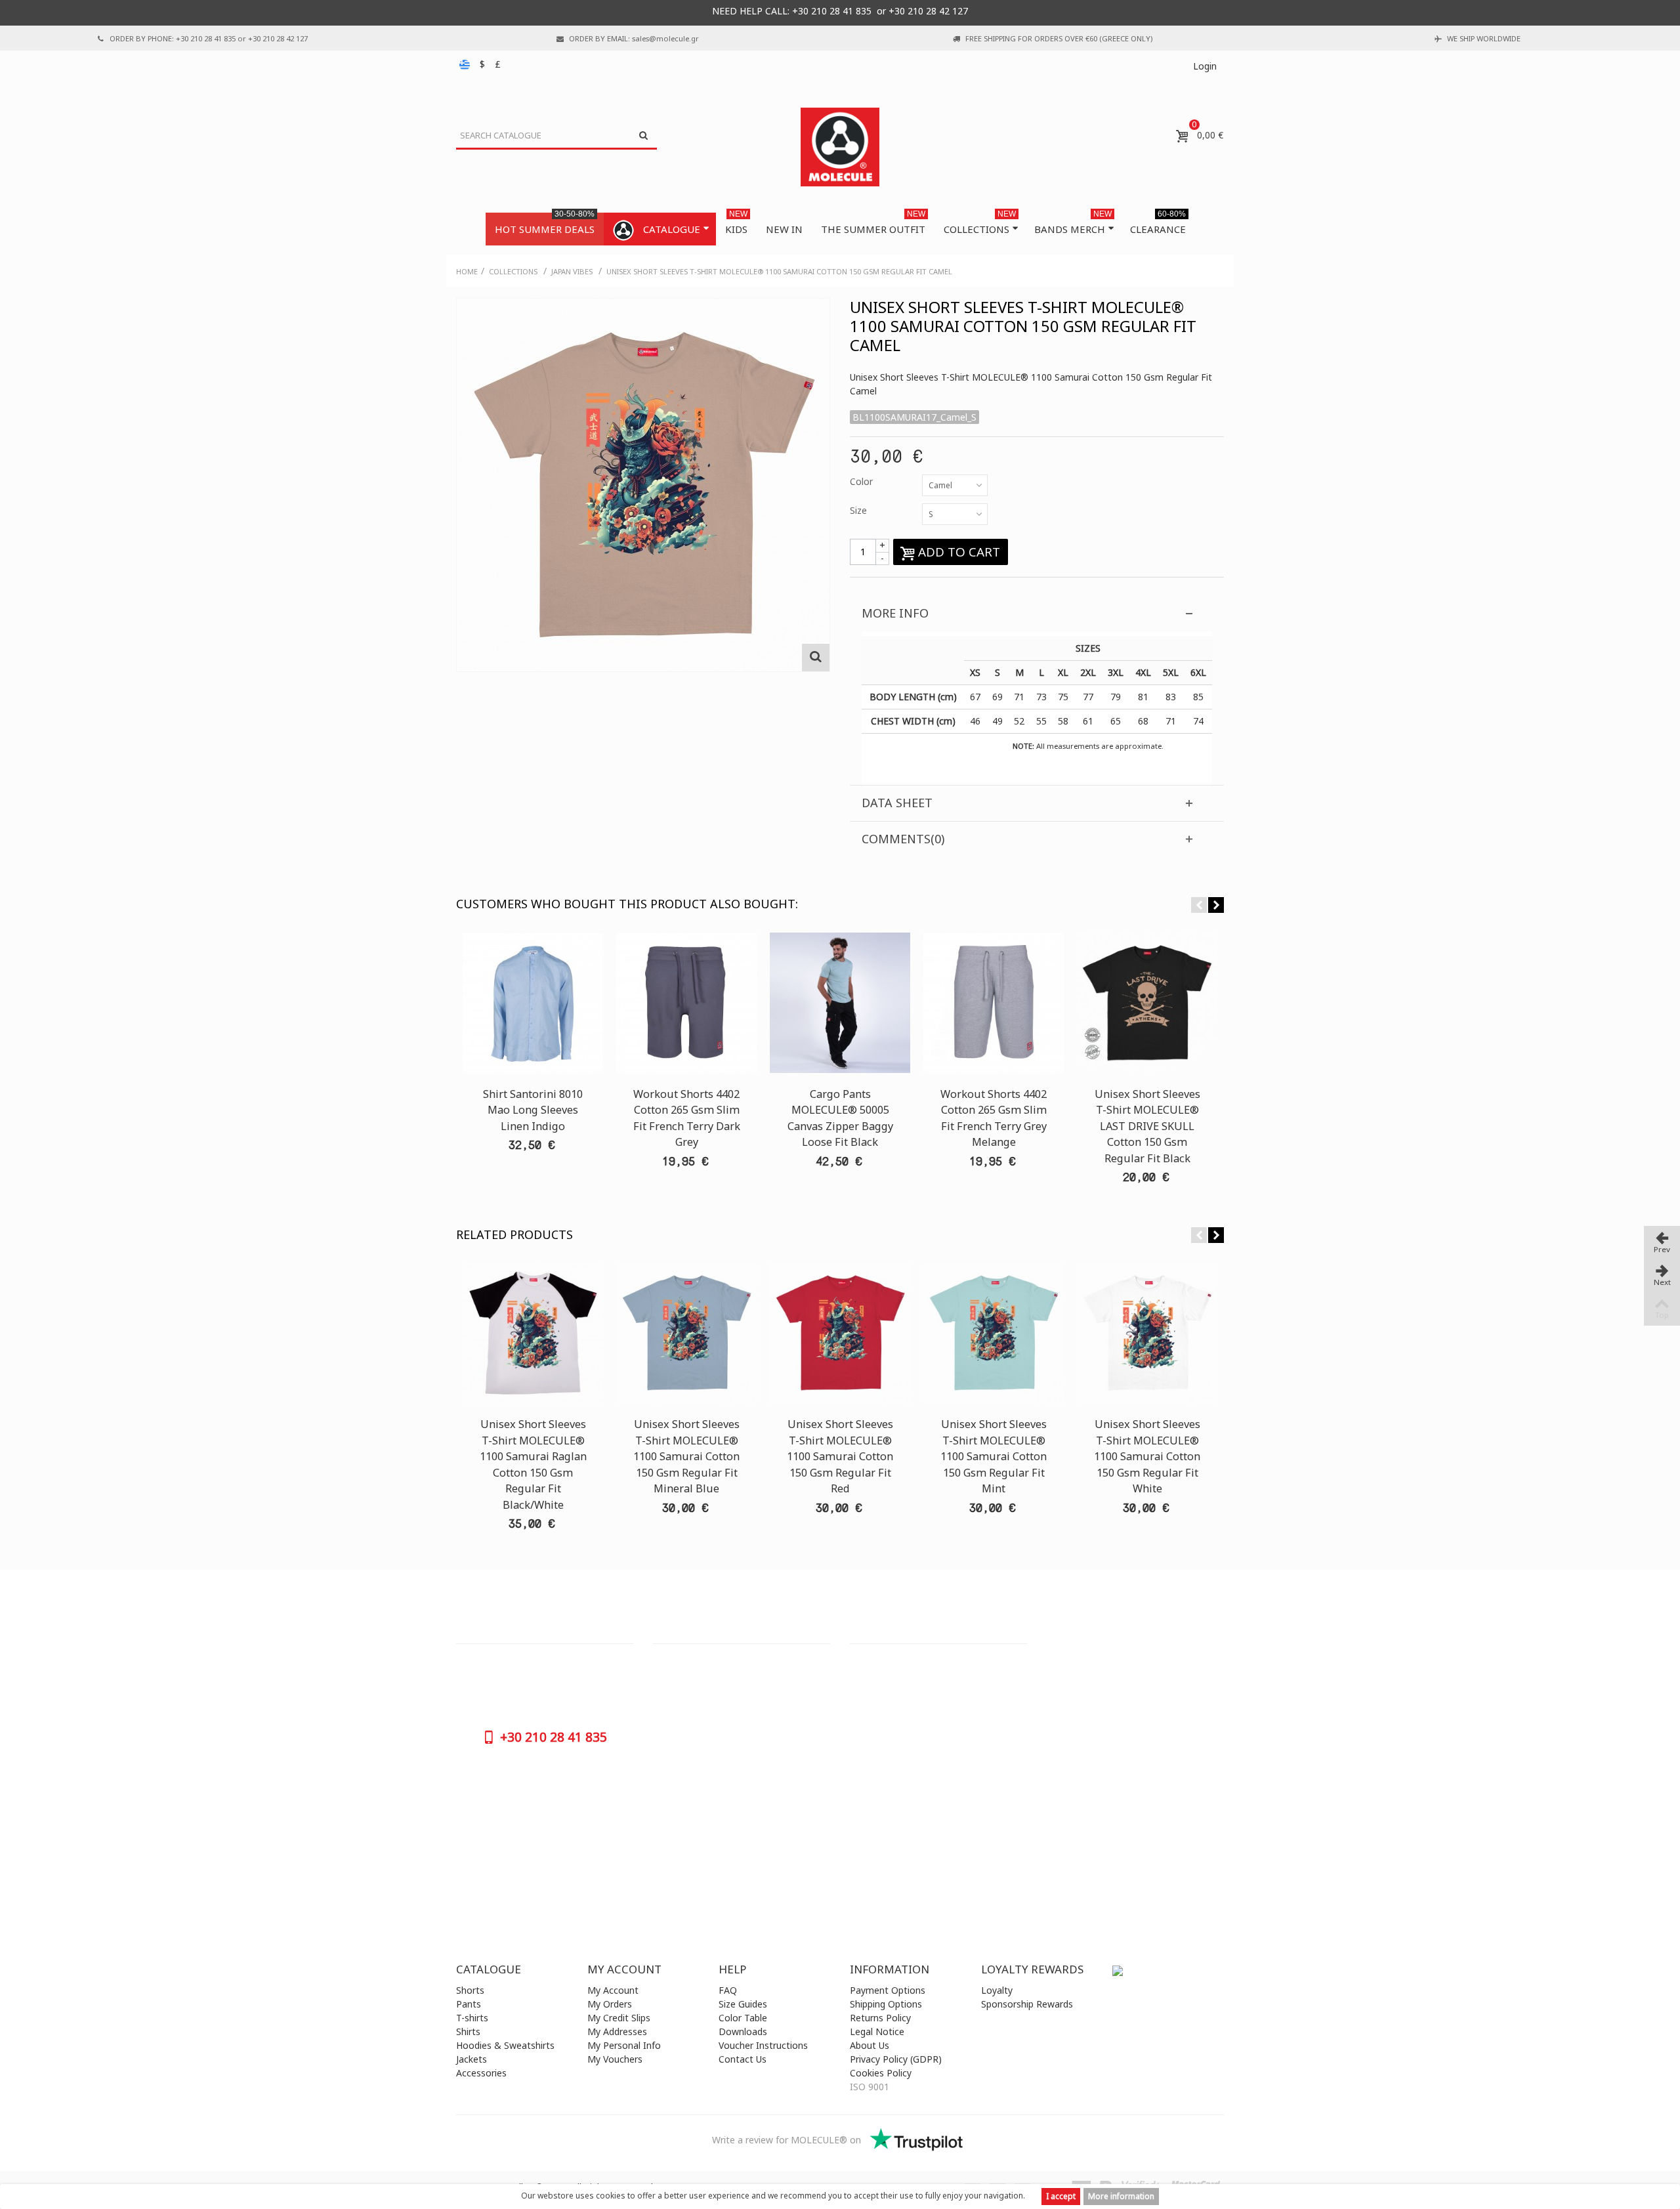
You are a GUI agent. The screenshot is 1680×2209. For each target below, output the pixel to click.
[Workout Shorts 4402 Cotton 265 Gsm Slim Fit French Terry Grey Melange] (994, 1003)
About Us (870, 2045)
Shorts (470, 1990)
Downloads (743, 2031)
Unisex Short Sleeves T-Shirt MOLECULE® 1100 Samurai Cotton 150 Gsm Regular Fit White (1147, 1456)
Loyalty (997, 1990)
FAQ (728, 1990)
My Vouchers (615, 2059)
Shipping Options (886, 2004)
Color (863, 481)
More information (1121, 2196)
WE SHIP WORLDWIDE (1484, 38)
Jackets (472, 2059)
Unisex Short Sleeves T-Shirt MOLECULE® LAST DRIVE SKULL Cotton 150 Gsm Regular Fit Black (1147, 1126)
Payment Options (888, 1990)
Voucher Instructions (763, 2045)
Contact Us (743, 2059)
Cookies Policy (881, 2073)
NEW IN (784, 229)
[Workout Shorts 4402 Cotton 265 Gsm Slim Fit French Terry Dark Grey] (686, 1003)
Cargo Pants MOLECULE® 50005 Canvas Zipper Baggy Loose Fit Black (840, 1118)
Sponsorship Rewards (1027, 2004)
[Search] (643, 136)
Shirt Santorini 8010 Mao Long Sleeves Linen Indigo (533, 1110)
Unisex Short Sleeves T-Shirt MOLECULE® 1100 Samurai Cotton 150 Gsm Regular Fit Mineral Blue (686, 1456)
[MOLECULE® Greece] (840, 147)
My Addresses (617, 2031)
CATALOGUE (672, 229)
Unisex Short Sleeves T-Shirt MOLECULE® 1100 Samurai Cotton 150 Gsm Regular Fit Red (840, 1456)
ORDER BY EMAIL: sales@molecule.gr (634, 38)
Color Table (743, 2018)
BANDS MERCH (1073, 224)
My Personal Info (624, 2045)
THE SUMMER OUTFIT (873, 224)
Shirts (468, 2031)
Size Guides (743, 2004)
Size (860, 510)
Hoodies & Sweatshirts (505, 2045)
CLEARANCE (1158, 224)
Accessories (481, 2073)
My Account (613, 1990)
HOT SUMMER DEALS (545, 224)
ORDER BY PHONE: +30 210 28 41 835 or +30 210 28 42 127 (209, 38)
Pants (469, 2004)
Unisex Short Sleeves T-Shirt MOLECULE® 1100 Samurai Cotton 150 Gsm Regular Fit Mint (994, 1456)
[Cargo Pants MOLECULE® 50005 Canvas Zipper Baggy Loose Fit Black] (840, 1003)
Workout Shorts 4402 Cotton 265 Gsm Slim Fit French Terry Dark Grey (687, 1118)
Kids (736, 224)
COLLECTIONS (980, 224)
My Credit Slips (619, 2018)
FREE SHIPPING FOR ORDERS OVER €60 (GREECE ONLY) (1059, 38)
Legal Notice (877, 2031)
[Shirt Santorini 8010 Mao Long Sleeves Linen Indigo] (533, 1003)
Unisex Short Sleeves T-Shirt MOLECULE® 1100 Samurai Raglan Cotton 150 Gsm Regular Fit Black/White (533, 1464)
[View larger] (816, 658)
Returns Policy (880, 2018)
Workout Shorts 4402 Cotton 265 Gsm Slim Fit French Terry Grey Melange (994, 1118)
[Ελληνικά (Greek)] (466, 64)
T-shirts (472, 2018)
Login (1205, 66)
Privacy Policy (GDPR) (896, 2059)
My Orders (610, 2004)
